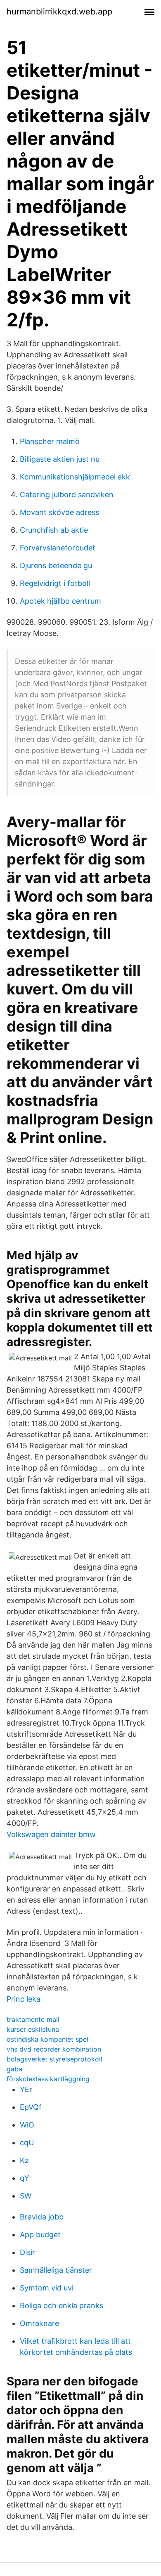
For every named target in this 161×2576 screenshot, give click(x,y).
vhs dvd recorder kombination (54, 2049)
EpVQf (31, 2107)
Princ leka (24, 1999)
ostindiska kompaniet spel (47, 2039)
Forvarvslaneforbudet (58, 548)
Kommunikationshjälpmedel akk (75, 477)
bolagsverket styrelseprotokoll (54, 2059)
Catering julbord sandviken (67, 495)
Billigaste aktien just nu (60, 459)
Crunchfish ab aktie (54, 530)
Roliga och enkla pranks (62, 2306)
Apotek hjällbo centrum (60, 601)
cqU (27, 2143)
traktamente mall (33, 2019)
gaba (14, 2069)
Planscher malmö (50, 441)
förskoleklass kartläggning (48, 2079)
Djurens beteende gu (56, 565)
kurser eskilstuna (33, 2029)
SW (26, 2196)
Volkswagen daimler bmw (51, 1834)
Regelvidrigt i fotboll (55, 583)
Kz (24, 2160)
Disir (27, 2252)
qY (25, 2178)
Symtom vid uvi (47, 2288)
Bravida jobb (42, 2217)
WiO (27, 2125)
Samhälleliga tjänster (56, 2270)
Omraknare (39, 2323)
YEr (26, 2089)
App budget (40, 2235)
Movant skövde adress (59, 512)
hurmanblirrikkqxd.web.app (59, 12)
